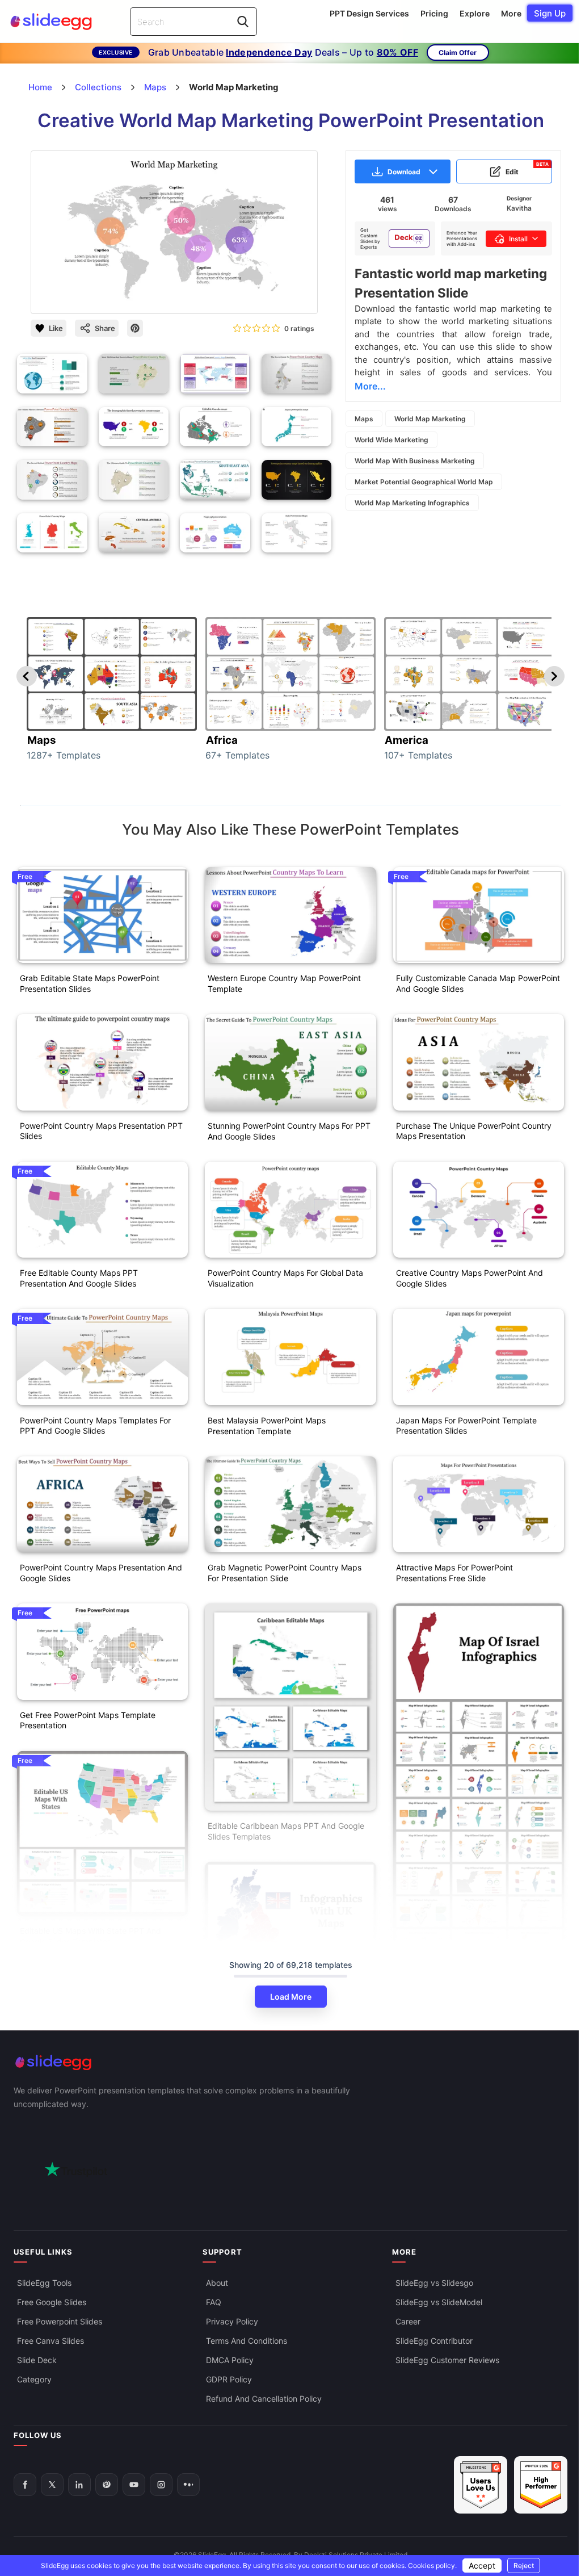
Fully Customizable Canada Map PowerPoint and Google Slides (478, 983)
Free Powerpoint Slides (60, 2321)
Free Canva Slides (50, 2341)
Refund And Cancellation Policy (264, 2399)
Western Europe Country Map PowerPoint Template (284, 983)
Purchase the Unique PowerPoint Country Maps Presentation (474, 1131)
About (217, 2283)
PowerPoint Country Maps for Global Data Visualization (285, 1278)
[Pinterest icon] (135, 328)
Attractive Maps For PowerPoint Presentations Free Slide (454, 1573)
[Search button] (243, 22)
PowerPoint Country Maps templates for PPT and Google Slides (95, 1426)
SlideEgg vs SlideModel (439, 2302)
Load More (291, 1997)
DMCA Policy (230, 2360)
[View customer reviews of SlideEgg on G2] (541, 2485)
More (511, 13)
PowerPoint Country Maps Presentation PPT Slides (101, 1131)
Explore (475, 13)
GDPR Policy (229, 2379)
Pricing (434, 13)
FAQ (214, 2302)
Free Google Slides (52, 2302)
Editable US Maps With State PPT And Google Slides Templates (90, 1936)
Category (34, 2379)
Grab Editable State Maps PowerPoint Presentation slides (90, 983)
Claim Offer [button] (458, 53)
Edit (527, 169)
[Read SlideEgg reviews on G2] (481, 2485)
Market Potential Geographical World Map (424, 482)
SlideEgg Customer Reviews (447, 2360)
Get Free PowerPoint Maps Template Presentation (88, 1720)
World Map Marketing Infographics (412, 503)
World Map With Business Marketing (415, 461)
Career (408, 2321)
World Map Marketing (430, 419)
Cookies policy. (432, 2565)
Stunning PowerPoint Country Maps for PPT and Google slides (289, 1131)
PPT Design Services (369, 13)
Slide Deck (37, 2360)
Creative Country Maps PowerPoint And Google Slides (470, 1278)
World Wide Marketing (391, 440)
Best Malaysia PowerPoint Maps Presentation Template (267, 1426)
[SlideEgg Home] (290, 2062)
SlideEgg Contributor (434, 2341)
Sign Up (550, 13)
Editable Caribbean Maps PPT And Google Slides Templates (286, 1831)
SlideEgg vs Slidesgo (434, 2283)
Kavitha (519, 208)
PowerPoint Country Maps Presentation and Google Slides (101, 1573)
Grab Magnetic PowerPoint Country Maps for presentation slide (285, 1573)
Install (518, 239)
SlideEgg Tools (44, 2283)
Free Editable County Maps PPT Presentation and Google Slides (79, 1278)
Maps (364, 419)
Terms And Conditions (247, 2341)
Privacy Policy (232, 2321)
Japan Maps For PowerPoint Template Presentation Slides (466, 1426)
